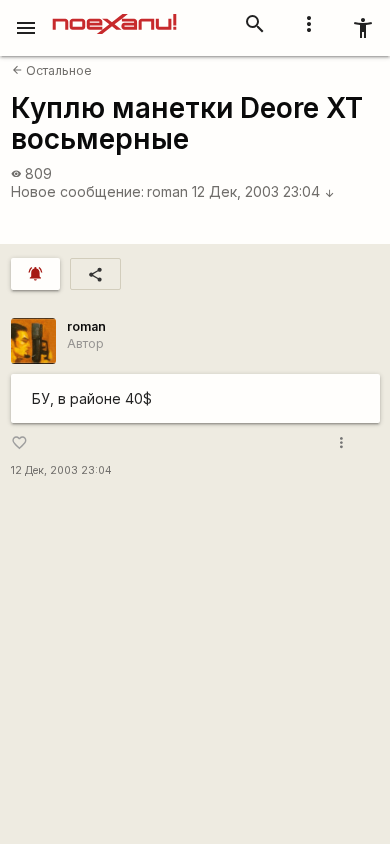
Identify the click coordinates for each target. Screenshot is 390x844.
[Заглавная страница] (114, 14)
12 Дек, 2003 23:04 (263, 191)
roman (167, 191)
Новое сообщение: (77, 191)
